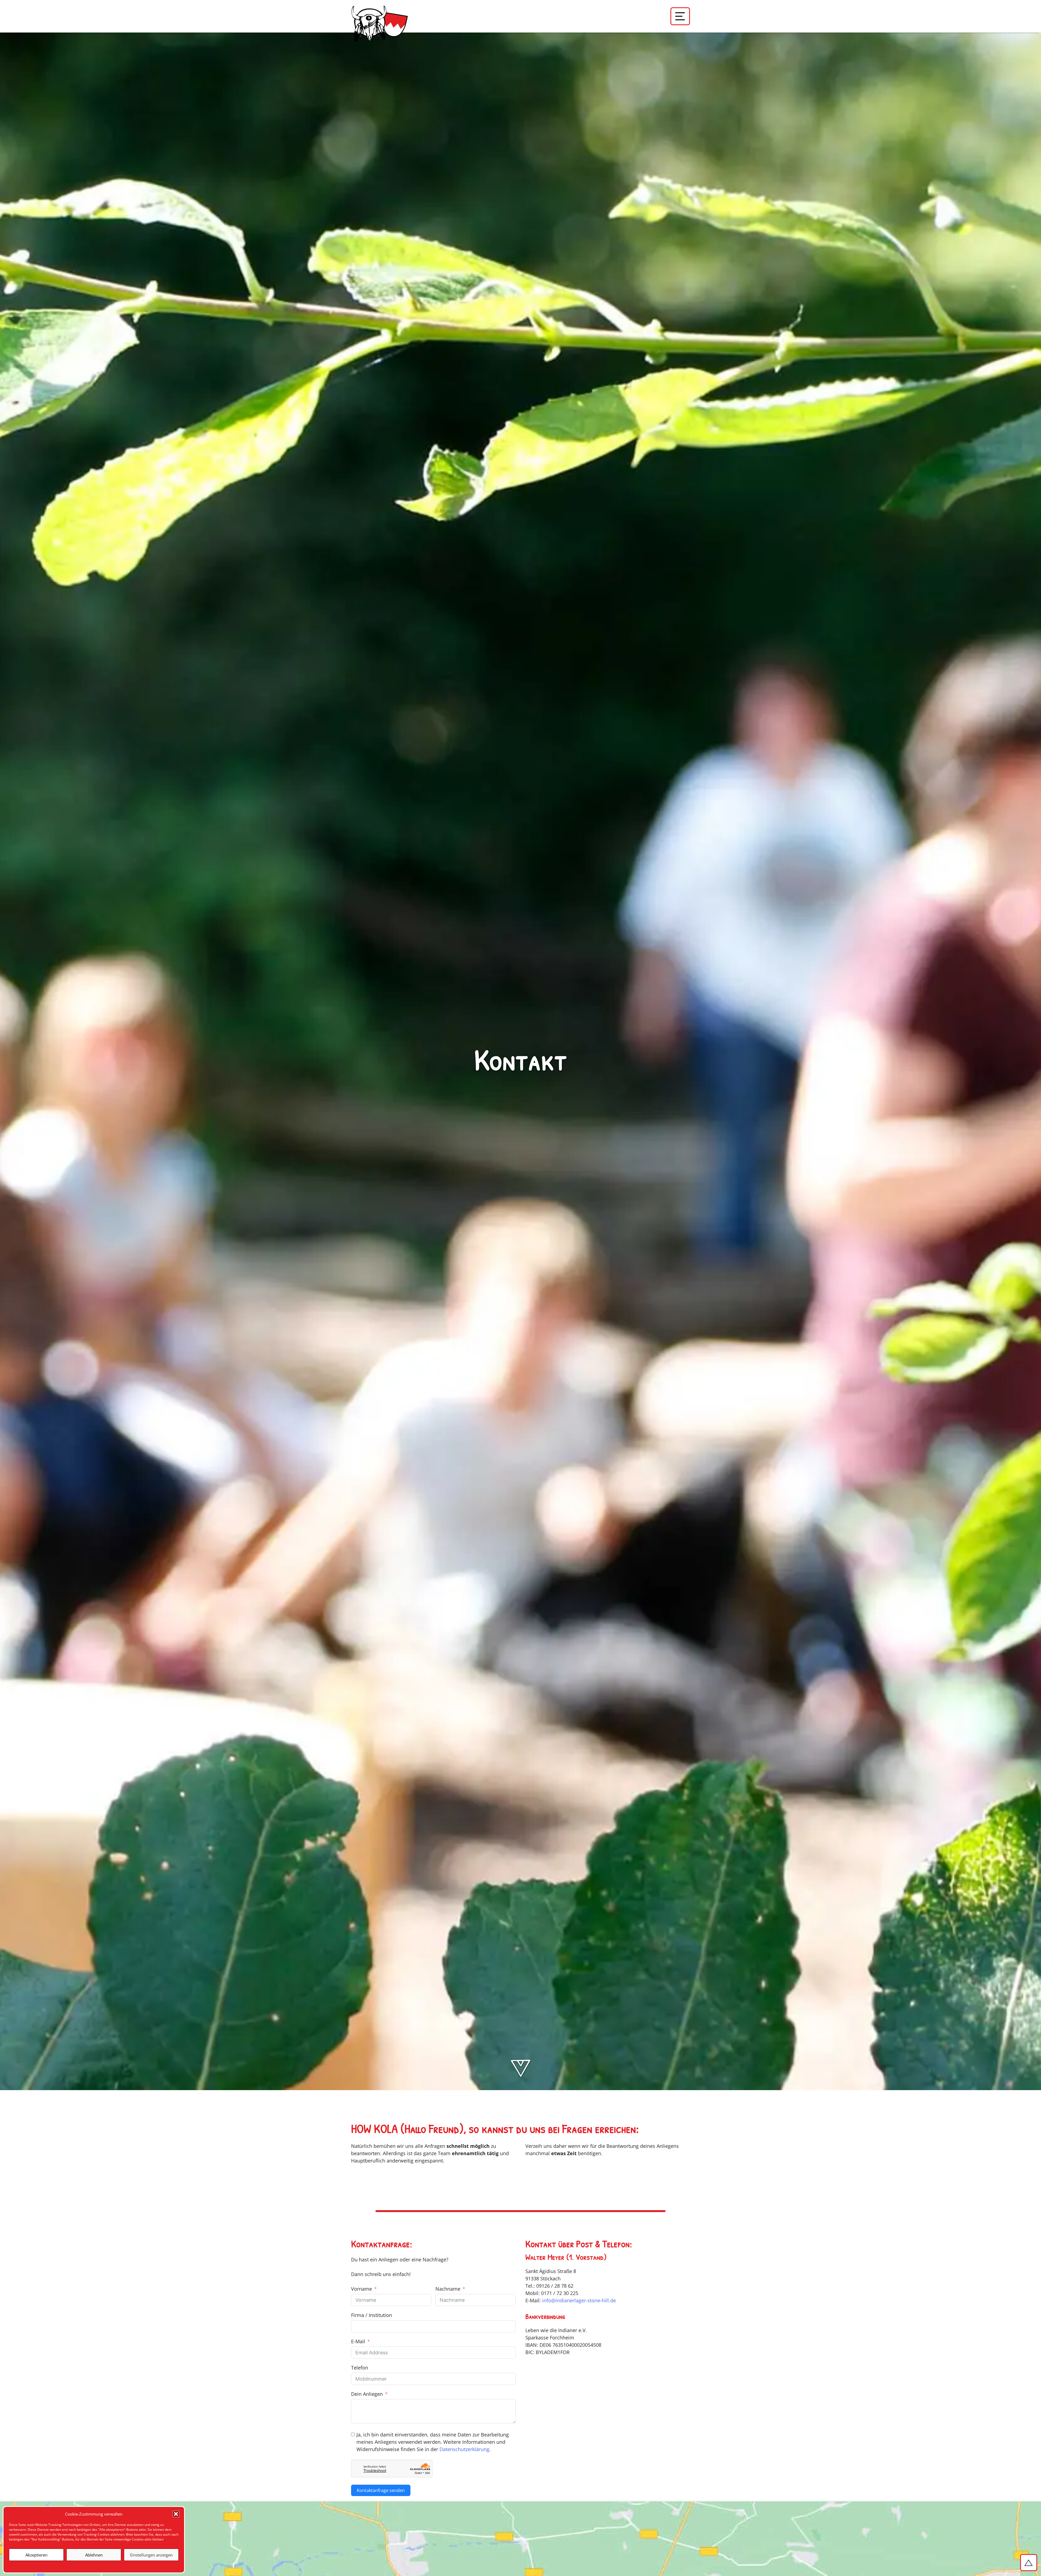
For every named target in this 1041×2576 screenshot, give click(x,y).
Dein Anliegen (367, 2394)
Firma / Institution (372, 2315)
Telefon (360, 2368)
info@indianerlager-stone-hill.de (579, 2300)
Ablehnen (94, 2555)
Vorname (362, 2289)
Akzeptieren (36, 2555)
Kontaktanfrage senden (381, 2490)
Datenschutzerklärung (464, 2449)
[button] (176, 2514)
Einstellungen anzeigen (151, 2555)
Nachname (448, 2289)
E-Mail (358, 2341)
